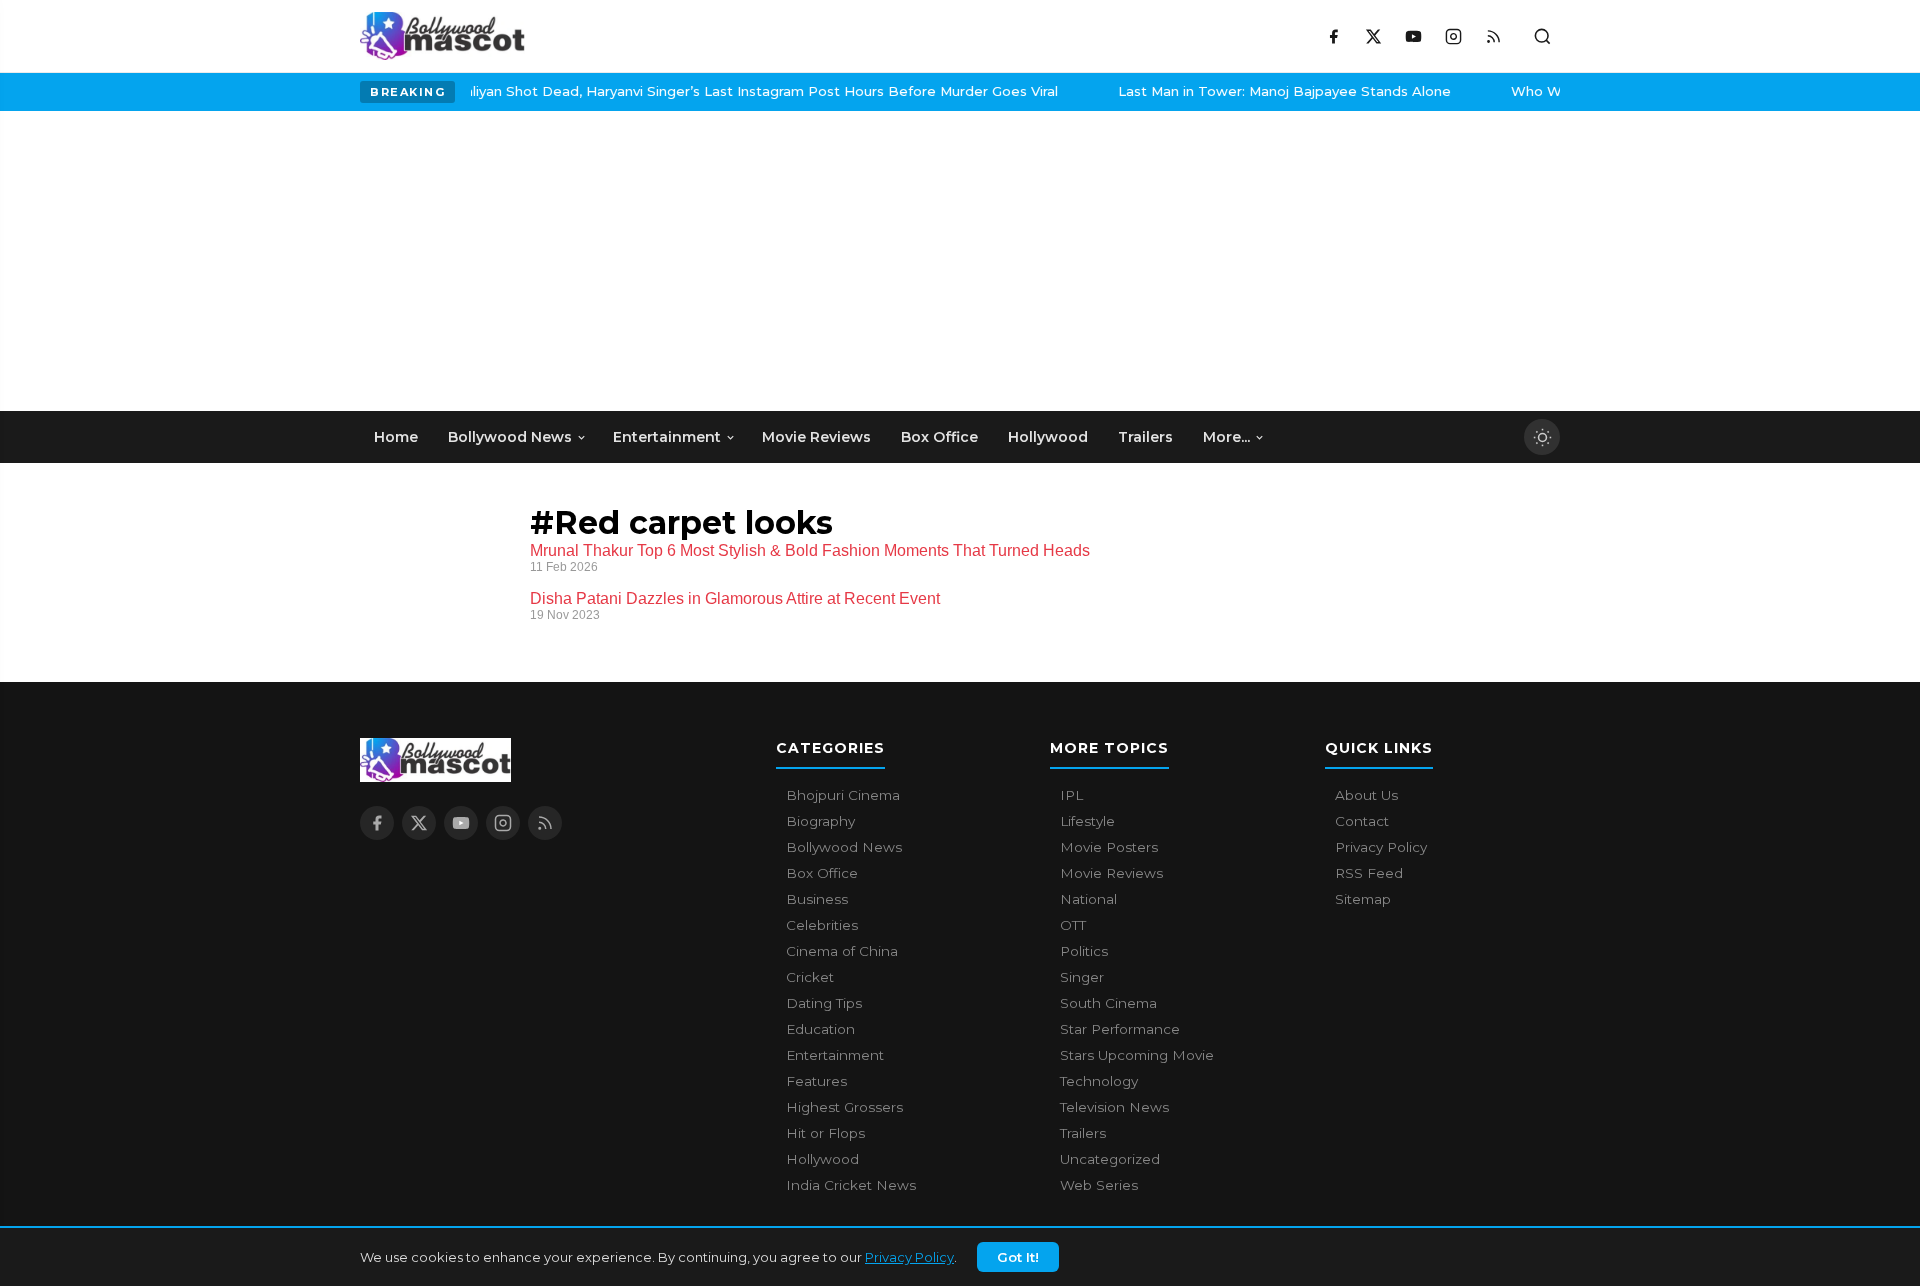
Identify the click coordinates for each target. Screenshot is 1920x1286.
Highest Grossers (844, 1107)
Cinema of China (842, 951)
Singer (1082, 977)
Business (817, 899)
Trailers (1083, 1133)
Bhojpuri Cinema (843, 795)
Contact (1362, 821)
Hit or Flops (825, 1133)
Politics (1084, 951)
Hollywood (822, 1159)
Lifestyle (1087, 821)
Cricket (810, 977)
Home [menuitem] (396, 437)
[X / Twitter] (1373, 36)
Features (816, 1081)
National (1088, 899)
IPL (1071, 795)
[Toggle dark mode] (1542, 437)
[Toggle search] (1542, 36)
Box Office (822, 873)
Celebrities (822, 925)
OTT (1073, 925)
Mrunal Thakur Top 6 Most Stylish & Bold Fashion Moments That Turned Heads (810, 550)
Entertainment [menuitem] (667, 437)
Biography (820, 821)
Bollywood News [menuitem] (510, 437)
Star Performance (1120, 1029)
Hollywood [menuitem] (1048, 437)
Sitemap (1363, 899)
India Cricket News (851, 1185)
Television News (1114, 1107)
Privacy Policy (909, 1257)
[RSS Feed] (1493, 36)
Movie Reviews (1111, 873)
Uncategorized (1110, 1159)
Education (820, 1029)
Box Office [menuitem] (939, 437)
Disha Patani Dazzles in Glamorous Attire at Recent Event (735, 598)
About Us (1366, 795)
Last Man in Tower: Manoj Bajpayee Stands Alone (1259, 91)
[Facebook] (1333, 36)
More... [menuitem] (1226, 437)
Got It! (1018, 1257)
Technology (1099, 1081)
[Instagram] (1453, 36)
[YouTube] (1413, 36)
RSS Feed (1369, 873)
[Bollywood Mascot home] (442, 36)
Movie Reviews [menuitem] (816, 437)
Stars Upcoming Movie (1137, 1055)
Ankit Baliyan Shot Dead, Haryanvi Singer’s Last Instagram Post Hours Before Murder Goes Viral (711, 91)
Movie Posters (1109, 847)
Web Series (1099, 1185)
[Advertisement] (510, 261)
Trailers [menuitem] (1145, 437)
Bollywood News (844, 847)
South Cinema (1108, 1003)
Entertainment (835, 1055)
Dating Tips (824, 1003)
